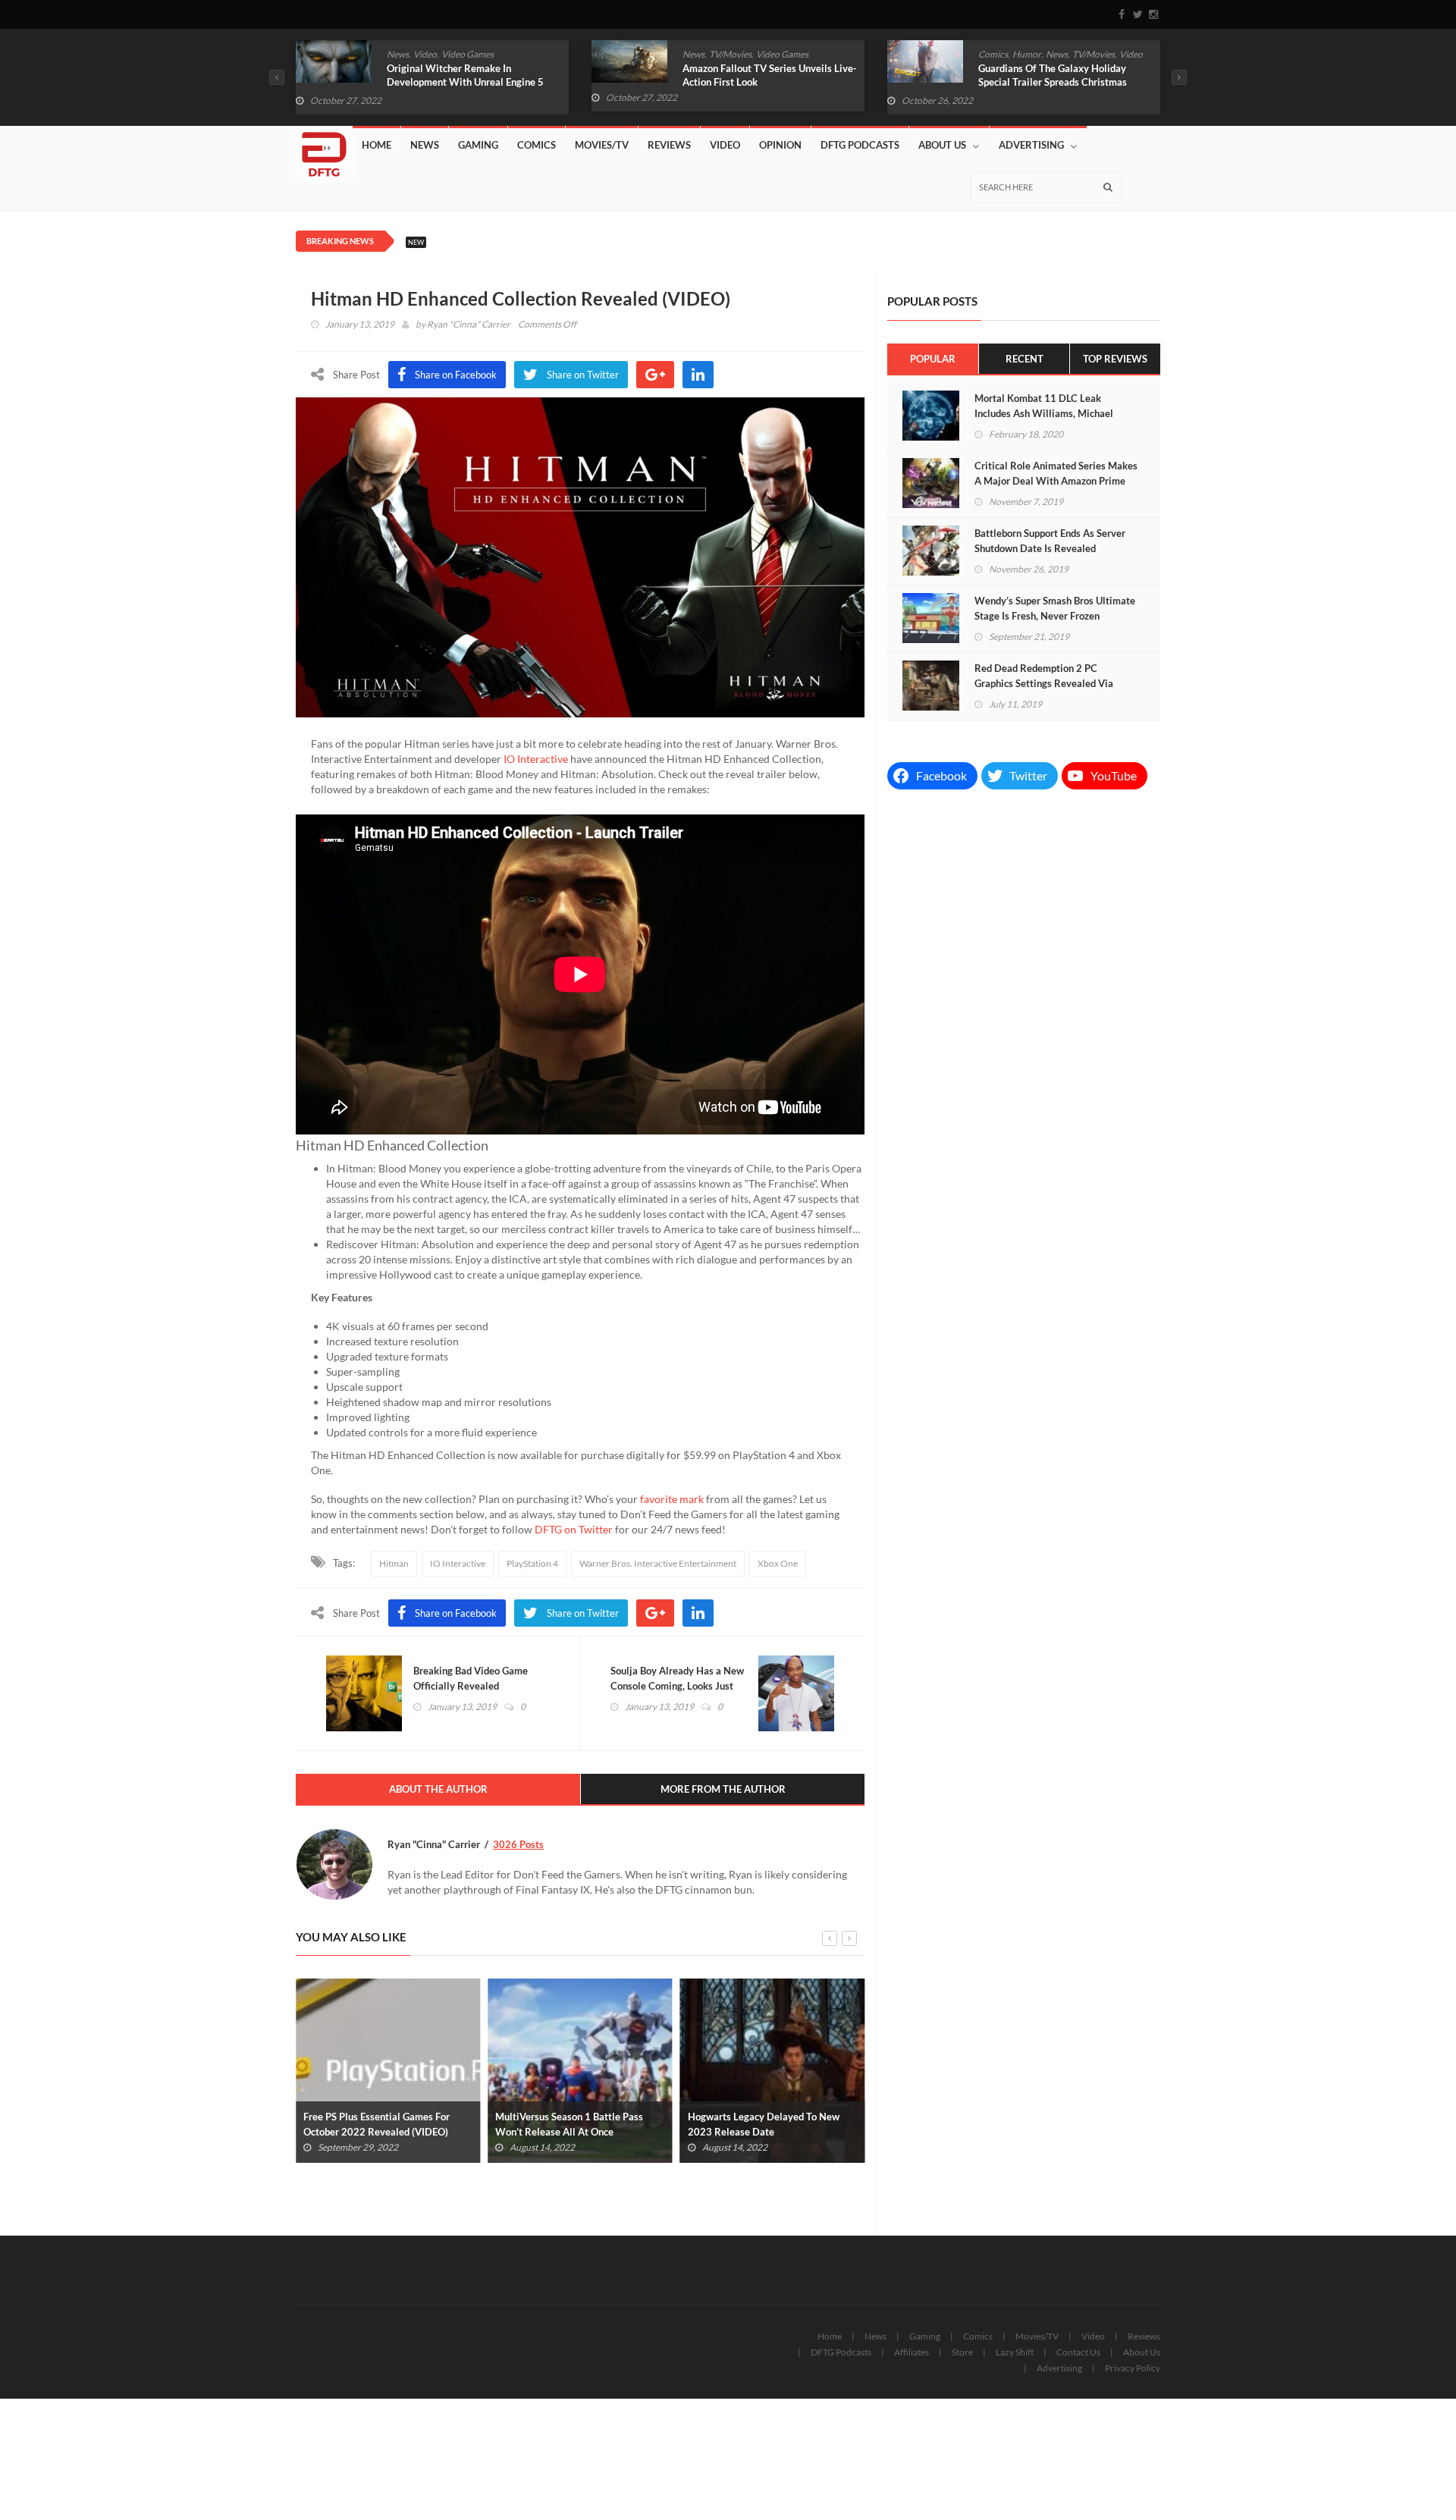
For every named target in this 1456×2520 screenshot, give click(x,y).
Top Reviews (1115, 359)
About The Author (438, 1789)
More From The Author (723, 1789)
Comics (993, 54)
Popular (933, 359)
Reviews (669, 145)
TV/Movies (730, 54)
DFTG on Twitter (574, 1529)
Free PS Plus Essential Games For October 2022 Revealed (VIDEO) (377, 2124)
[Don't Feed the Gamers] (324, 149)
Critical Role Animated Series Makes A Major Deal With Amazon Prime (1056, 473)
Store (962, 2352)
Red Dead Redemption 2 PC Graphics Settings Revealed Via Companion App (1044, 683)
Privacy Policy (1133, 2368)
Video (425, 54)
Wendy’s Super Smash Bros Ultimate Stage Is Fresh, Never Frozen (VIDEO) (1055, 616)
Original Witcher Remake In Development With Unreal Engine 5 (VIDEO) (465, 82)
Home (377, 145)
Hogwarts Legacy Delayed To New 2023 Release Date (764, 2124)
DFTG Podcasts (860, 145)
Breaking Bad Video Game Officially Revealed (471, 1678)
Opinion (780, 145)
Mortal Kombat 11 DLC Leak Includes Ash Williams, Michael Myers (1044, 413)
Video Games (468, 54)
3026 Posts (518, 1844)
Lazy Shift (1015, 2352)
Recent (1025, 359)
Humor (1027, 54)
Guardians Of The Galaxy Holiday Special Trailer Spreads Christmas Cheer (1053, 82)
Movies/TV (602, 145)
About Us (942, 145)
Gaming (478, 145)
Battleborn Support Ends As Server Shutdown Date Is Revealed (1050, 541)
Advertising (1031, 145)
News (398, 54)
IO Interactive (536, 759)
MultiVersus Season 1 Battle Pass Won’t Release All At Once (569, 2124)
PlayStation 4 (532, 1563)
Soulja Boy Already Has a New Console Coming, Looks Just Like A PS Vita (677, 1686)
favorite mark (672, 1499)
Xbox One (778, 1563)
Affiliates (912, 2352)
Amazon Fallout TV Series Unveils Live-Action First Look (770, 75)
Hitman (394, 1563)
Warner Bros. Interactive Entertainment (658, 1563)
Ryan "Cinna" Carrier (469, 324)
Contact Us (1078, 2352)
